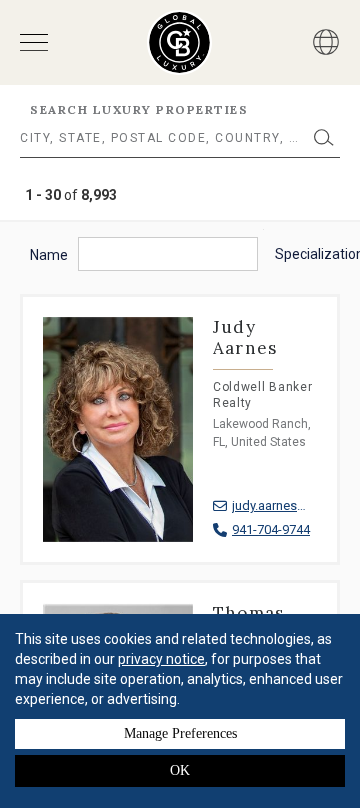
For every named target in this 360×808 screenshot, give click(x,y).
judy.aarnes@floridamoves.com (274, 505)
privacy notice (161, 659)
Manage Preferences (180, 733)
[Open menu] (34, 42)
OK (180, 770)
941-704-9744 (271, 529)
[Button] (326, 42)
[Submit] (324, 137)
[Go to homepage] (179, 42)
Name (49, 255)
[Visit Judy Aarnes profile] (180, 449)
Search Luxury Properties (139, 109)
